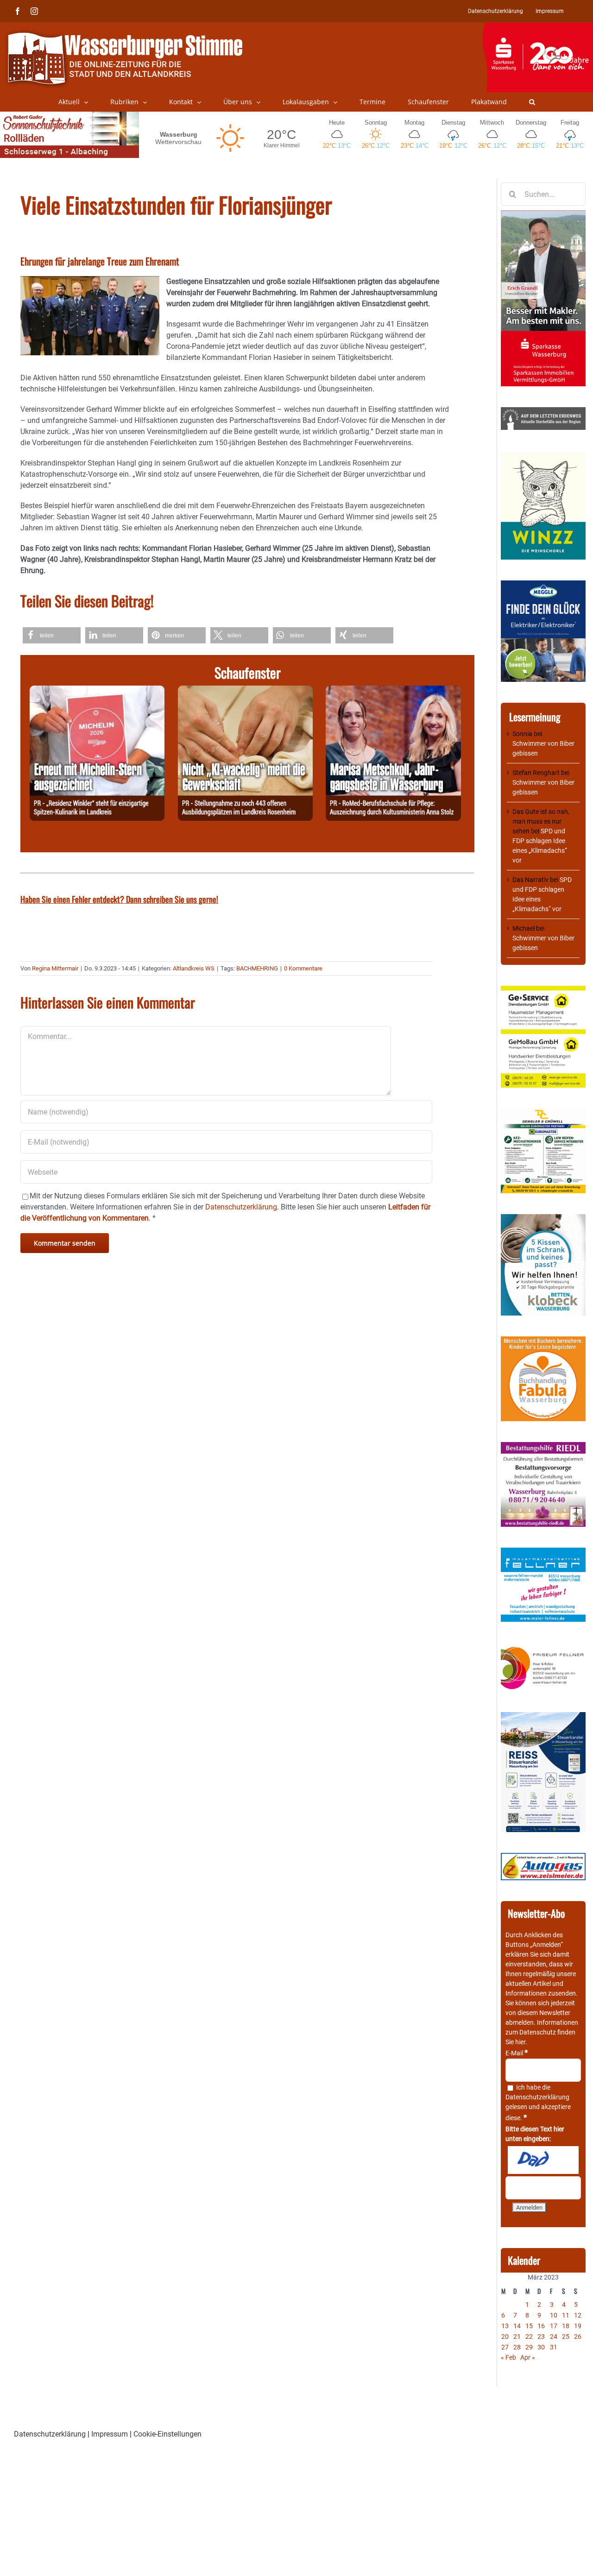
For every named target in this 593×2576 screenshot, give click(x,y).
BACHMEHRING (257, 968)
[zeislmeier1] (543, 1858)
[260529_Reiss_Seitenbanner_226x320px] (543, 1717)
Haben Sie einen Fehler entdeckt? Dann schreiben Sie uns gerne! (119, 899)
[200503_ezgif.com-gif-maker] (543, 1219)
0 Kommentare (303, 968)
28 (517, 2347)
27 (505, 2347)
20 (505, 2337)
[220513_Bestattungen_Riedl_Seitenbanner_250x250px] (543, 1447)
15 (529, 2326)
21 (517, 2337)
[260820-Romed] (393, 691)
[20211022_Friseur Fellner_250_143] (543, 1647)
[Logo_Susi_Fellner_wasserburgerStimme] (543, 1552)
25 (566, 2337)
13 (505, 2326)
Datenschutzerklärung (537, 2097)
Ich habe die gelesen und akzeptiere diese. (538, 2103)
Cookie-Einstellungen (167, 2434)
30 (541, 2347)
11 (566, 2315)
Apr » (528, 2357)
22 (529, 2337)
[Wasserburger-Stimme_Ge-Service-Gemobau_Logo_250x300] (543, 990)
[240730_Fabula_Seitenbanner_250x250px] (543, 1341)
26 (578, 2337)
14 (517, 2326)
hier (520, 2042)
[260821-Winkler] (97, 691)
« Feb (508, 2357)
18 (566, 2326)
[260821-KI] (245, 691)
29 (529, 2347)
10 (554, 2315)
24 (554, 2337)
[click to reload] (543, 2160)
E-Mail (517, 2053)
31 (554, 2347)
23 (541, 2337)
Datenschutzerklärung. (242, 1207)
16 (541, 2326)
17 (554, 2326)
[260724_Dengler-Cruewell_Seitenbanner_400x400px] (543, 1113)
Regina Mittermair (55, 968)
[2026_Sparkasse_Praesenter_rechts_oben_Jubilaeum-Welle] (538, 27)
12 (578, 2315)
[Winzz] (543, 455)
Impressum (110, 2434)
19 (578, 2326)
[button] (532, 102)
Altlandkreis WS (194, 968)
